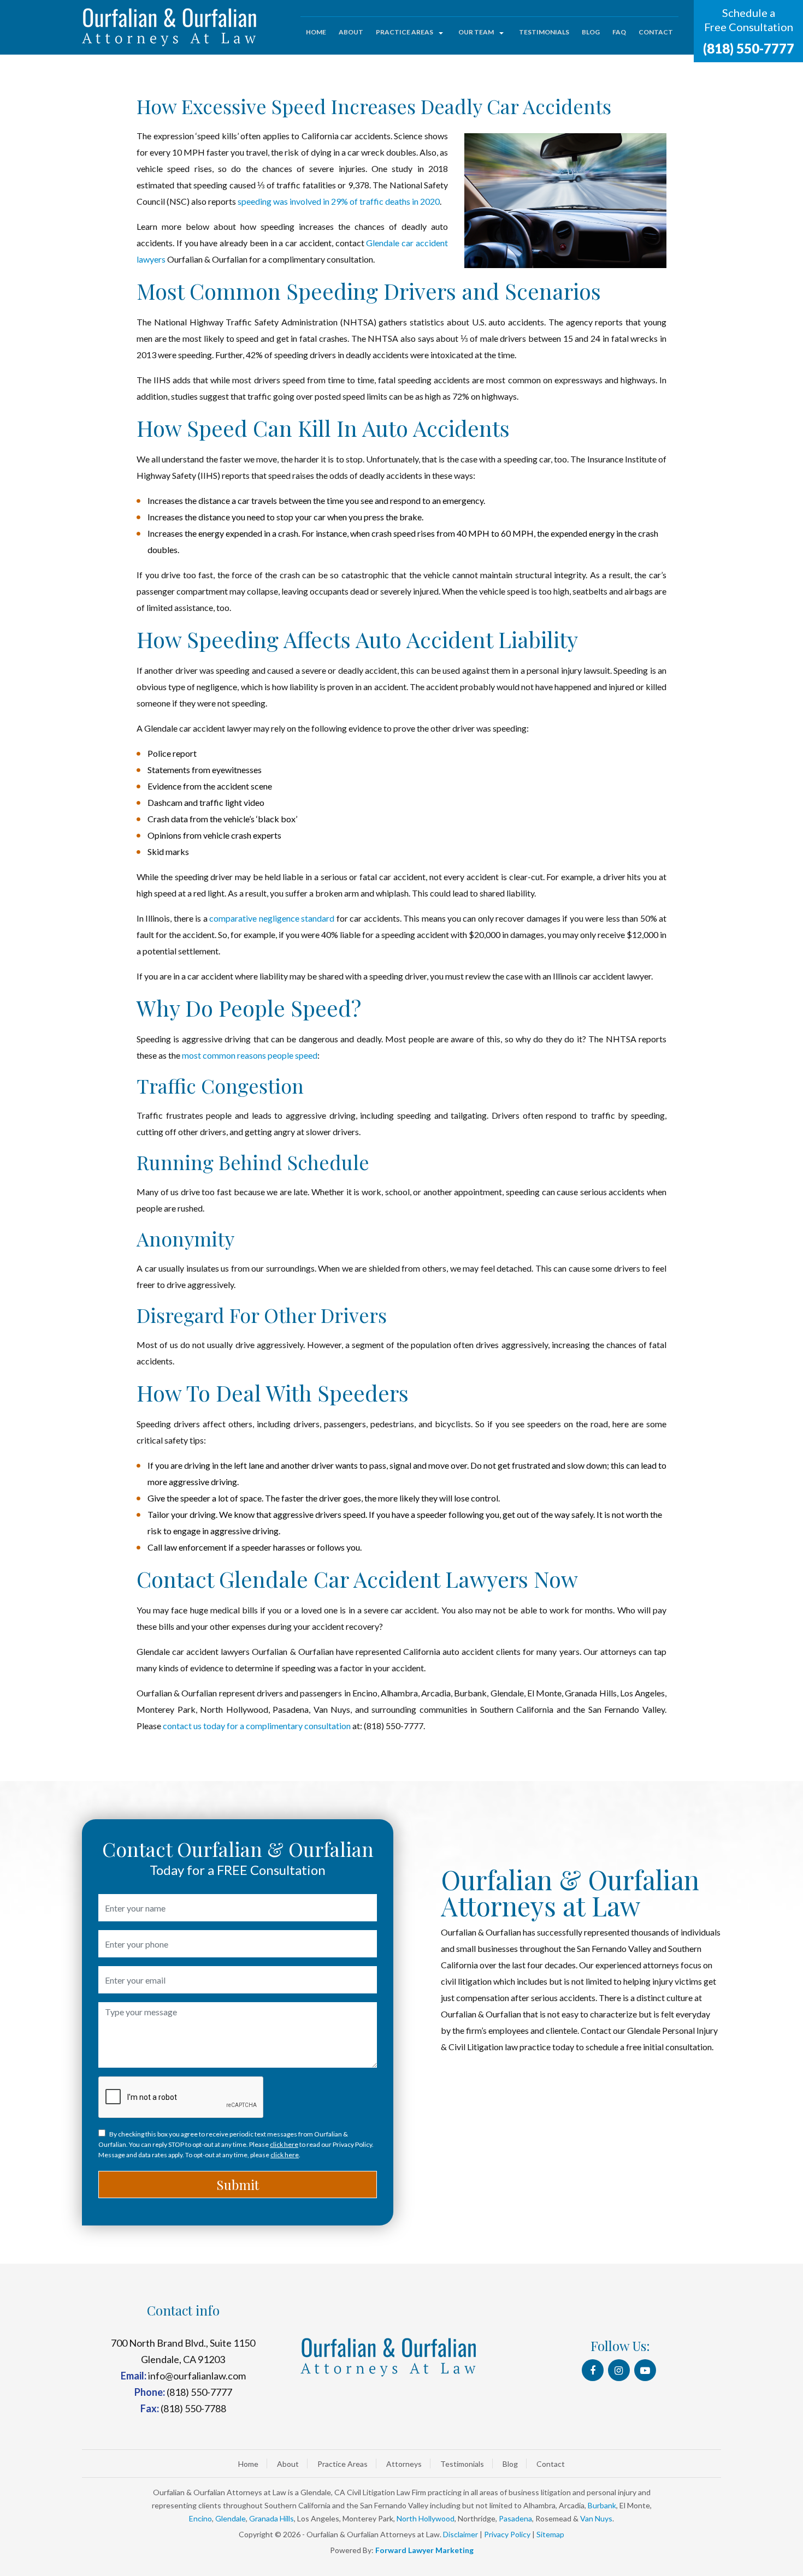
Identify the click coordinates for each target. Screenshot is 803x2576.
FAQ (619, 32)
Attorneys (404, 2464)
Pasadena (515, 2518)
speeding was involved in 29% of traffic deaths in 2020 (339, 201)
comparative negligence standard (272, 918)
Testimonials (544, 32)
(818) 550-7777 (749, 48)
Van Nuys (596, 2518)
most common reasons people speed (250, 1055)
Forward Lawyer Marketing (424, 2550)
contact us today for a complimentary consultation (257, 1726)
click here (284, 2144)
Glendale (231, 2518)
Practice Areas (405, 32)
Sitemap (550, 2534)
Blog (591, 32)
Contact (656, 32)
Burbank (602, 2505)
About (351, 32)
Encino (200, 2518)
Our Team (476, 32)
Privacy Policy (507, 2534)
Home (316, 32)
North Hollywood (426, 2518)
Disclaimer (460, 2534)
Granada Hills (271, 2518)
